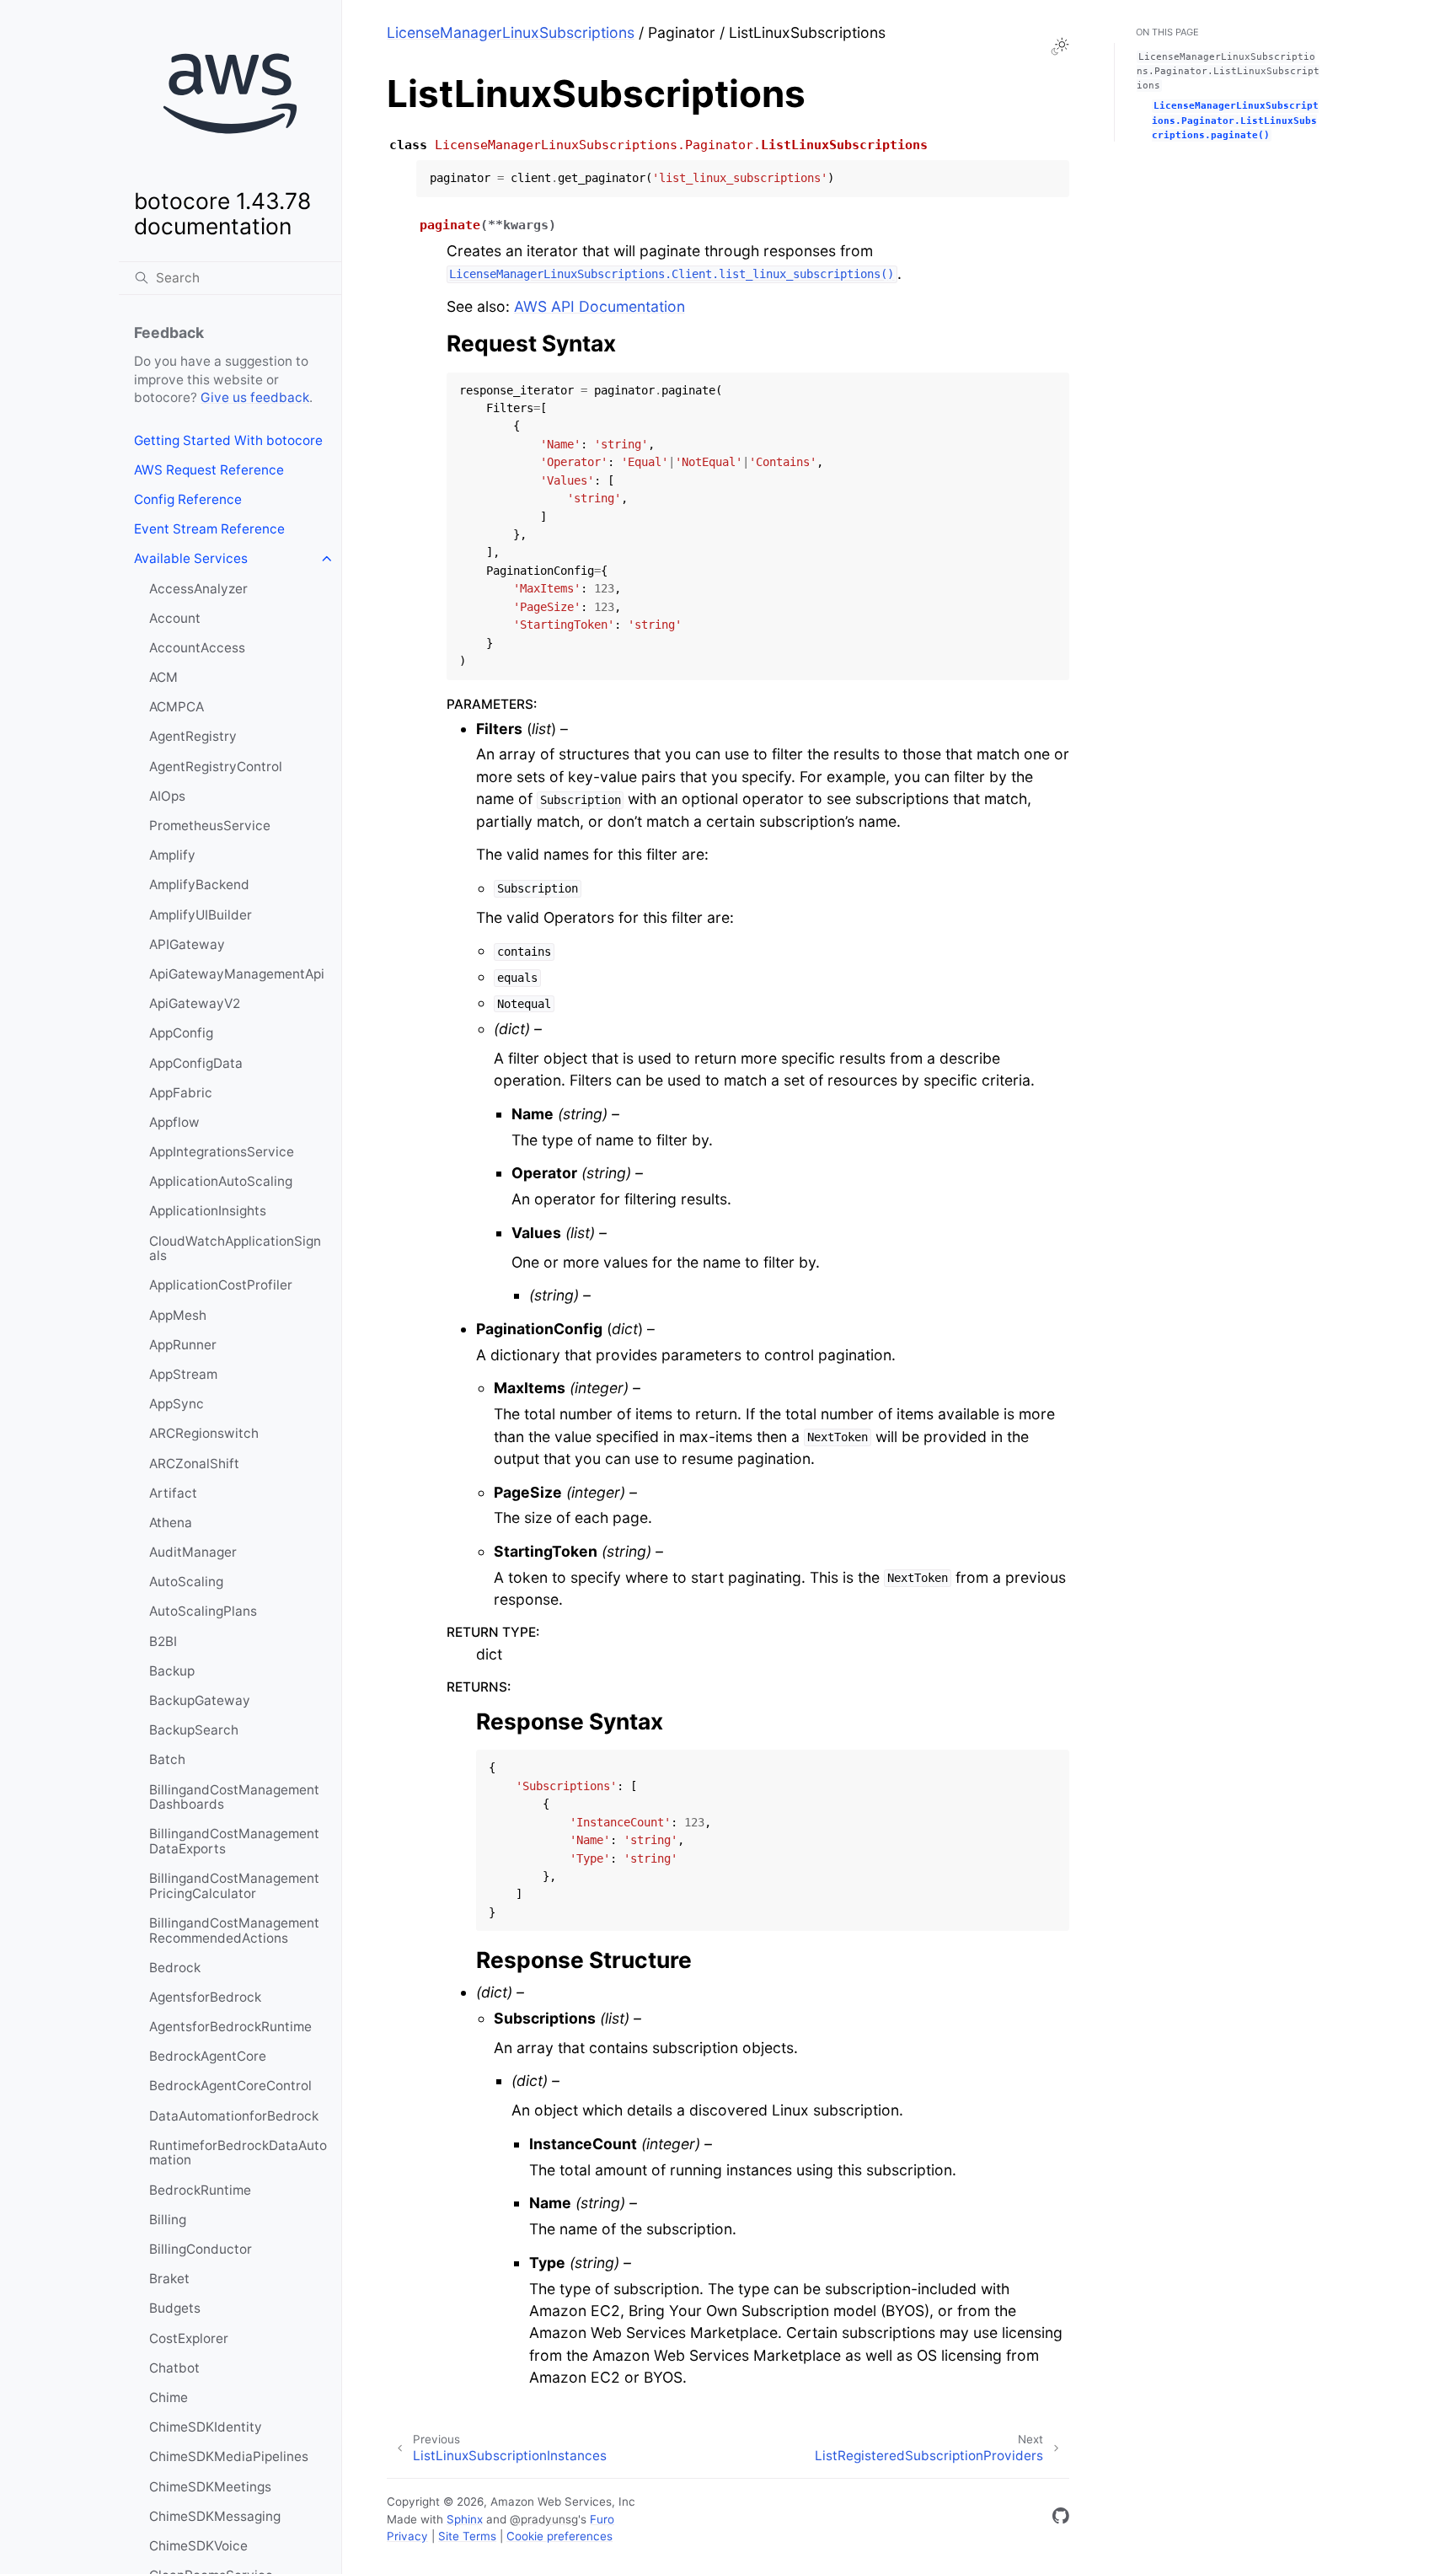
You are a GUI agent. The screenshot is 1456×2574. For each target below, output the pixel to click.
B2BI (163, 1641)
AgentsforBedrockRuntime (230, 2027)
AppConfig (181, 1033)
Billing (168, 2220)
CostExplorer (189, 2338)
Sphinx (465, 2519)
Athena (171, 1523)
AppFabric (181, 1093)
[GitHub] (1061, 2519)
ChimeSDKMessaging (215, 2516)
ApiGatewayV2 (195, 1003)
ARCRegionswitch (204, 1433)
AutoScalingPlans (203, 1611)
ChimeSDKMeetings (210, 2487)
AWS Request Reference (209, 470)
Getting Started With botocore (228, 440)
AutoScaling (186, 1582)
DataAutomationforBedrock (234, 2116)
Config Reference (188, 499)
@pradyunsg (544, 2519)
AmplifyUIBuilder (201, 915)
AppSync (177, 1404)
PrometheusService (210, 826)
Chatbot (174, 2368)
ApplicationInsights (208, 1211)
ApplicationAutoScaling (221, 1181)
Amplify (172, 855)
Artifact (173, 1493)
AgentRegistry (193, 736)
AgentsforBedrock (205, 1997)
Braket (169, 2279)
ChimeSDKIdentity (206, 2427)
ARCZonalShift (194, 1464)
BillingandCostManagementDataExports (234, 1841)
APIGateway (187, 944)
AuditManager (193, 1552)
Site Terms (467, 2536)
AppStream (183, 1374)
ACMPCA (177, 707)
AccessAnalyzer (198, 589)
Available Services (191, 558)
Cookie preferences (559, 2536)
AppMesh (178, 1315)
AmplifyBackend (199, 885)
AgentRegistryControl (216, 767)
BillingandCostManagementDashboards (234, 1797)
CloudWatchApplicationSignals (235, 1249)
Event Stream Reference (209, 529)
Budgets (175, 2308)
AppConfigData (196, 1063)
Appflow (174, 1122)
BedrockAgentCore (208, 2056)
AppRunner (183, 1345)
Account (175, 618)
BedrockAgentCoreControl (230, 2086)
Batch (167, 1759)
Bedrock (175, 1968)
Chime (169, 2397)
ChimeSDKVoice (198, 2546)
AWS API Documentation (600, 306)
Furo (602, 2519)
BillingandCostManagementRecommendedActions (234, 1930)
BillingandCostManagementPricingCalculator (234, 1886)
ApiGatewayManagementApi (237, 974)
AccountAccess (197, 648)
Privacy (407, 2536)
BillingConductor (201, 2249)
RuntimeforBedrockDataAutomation (238, 2153)
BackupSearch (194, 1730)
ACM (163, 677)
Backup (172, 1671)
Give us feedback (255, 397)
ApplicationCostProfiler (221, 1285)
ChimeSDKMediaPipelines (229, 2456)
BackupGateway (200, 1700)
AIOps (167, 796)
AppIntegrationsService (222, 1152)
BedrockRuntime (200, 2190)
